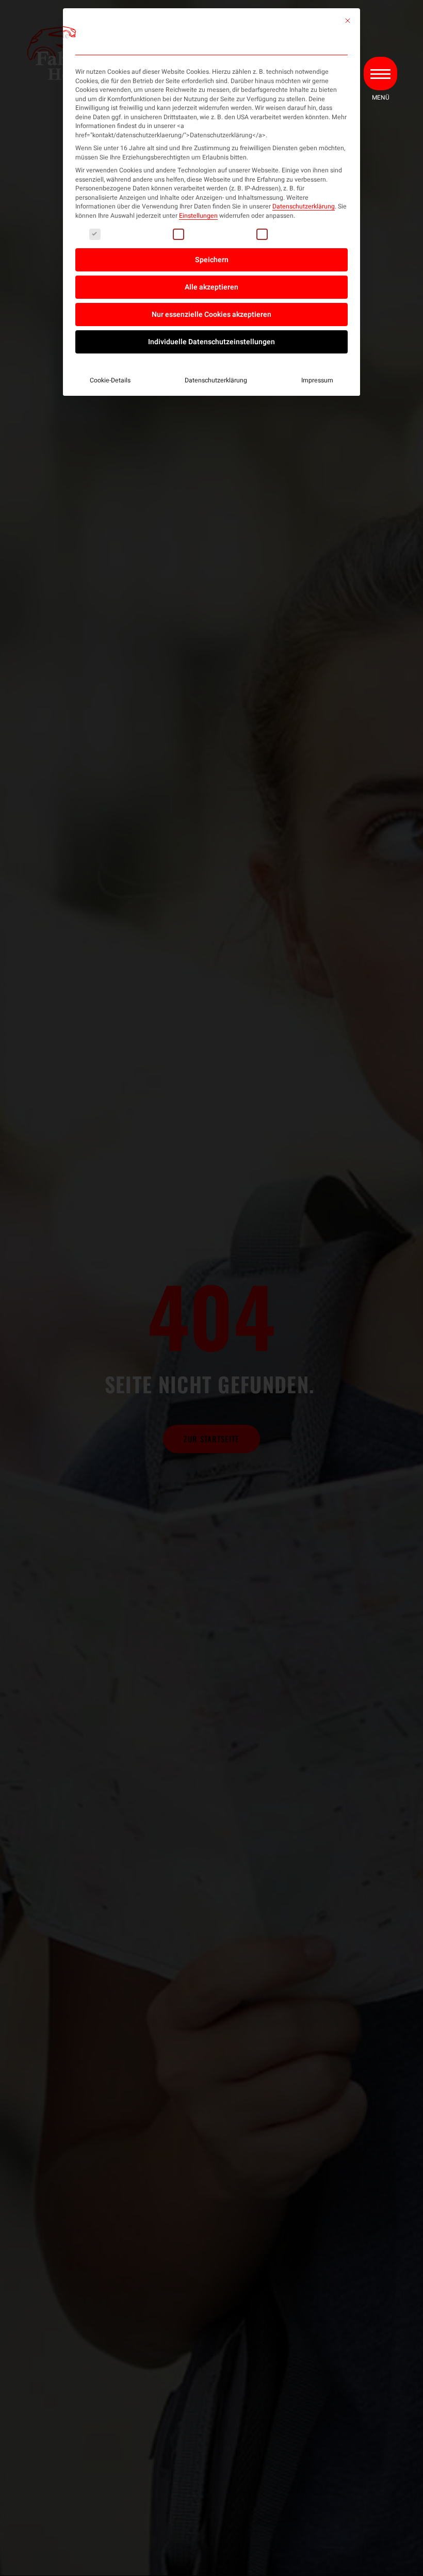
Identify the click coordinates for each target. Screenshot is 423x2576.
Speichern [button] (212, 260)
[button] (380, 74)
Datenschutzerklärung (304, 206)
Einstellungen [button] (198, 216)
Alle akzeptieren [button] (211, 287)
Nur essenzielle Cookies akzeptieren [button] (211, 315)
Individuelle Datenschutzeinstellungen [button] (211, 342)
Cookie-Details (110, 380)
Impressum (317, 380)
